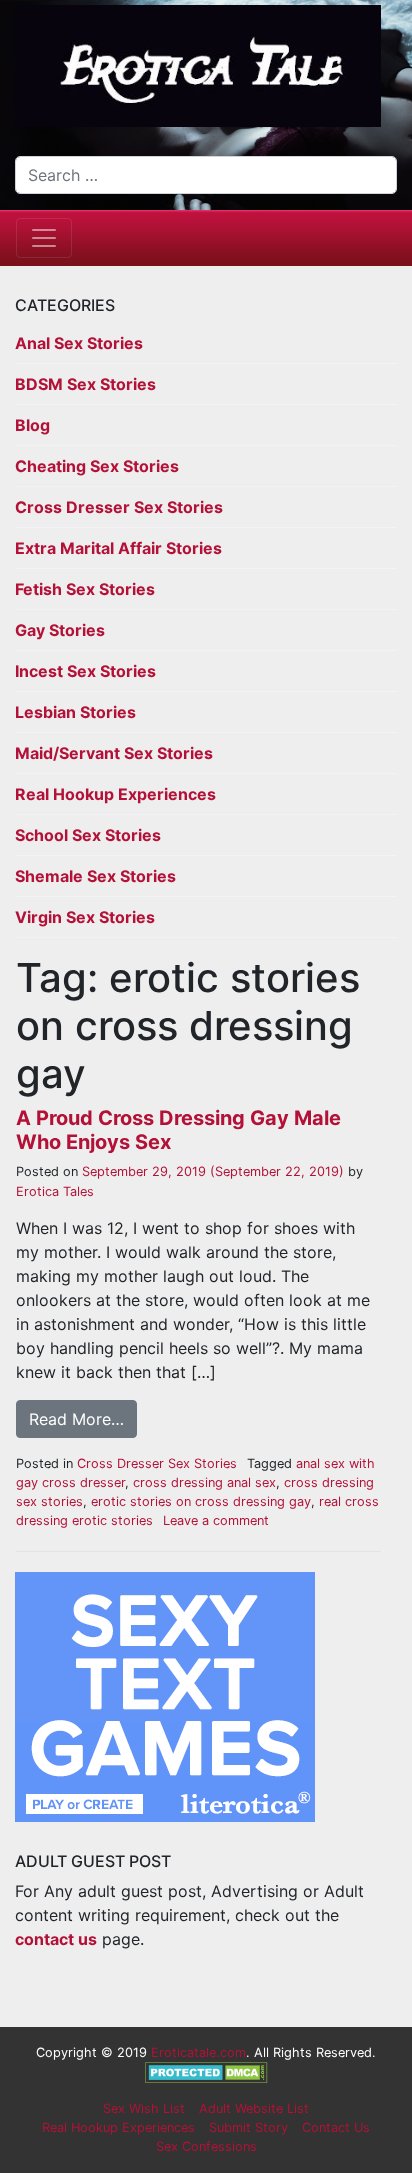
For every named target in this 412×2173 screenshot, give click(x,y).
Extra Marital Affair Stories (118, 548)
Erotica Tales (55, 1191)
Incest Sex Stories (85, 671)
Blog (32, 425)
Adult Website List (254, 2108)
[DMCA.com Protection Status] (206, 2071)
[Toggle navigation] (44, 238)
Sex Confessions (206, 2146)
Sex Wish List (144, 2108)
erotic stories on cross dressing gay (201, 1501)
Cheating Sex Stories (97, 466)
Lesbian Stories (75, 712)
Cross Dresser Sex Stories (119, 507)
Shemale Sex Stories (95, 876)
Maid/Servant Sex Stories (114, 753)
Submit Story (248, 2127)
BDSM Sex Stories (85, 384)
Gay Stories (60, 630)
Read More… (76, 1419)
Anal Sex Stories (79, 343)
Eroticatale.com (198, 2052)
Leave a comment (216, 1520)
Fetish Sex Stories (85, 589)
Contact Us (336, 2127)
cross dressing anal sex (204, 1482)
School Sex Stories (88, 835)
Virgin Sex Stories (85, 917)
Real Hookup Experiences (115, 794)
